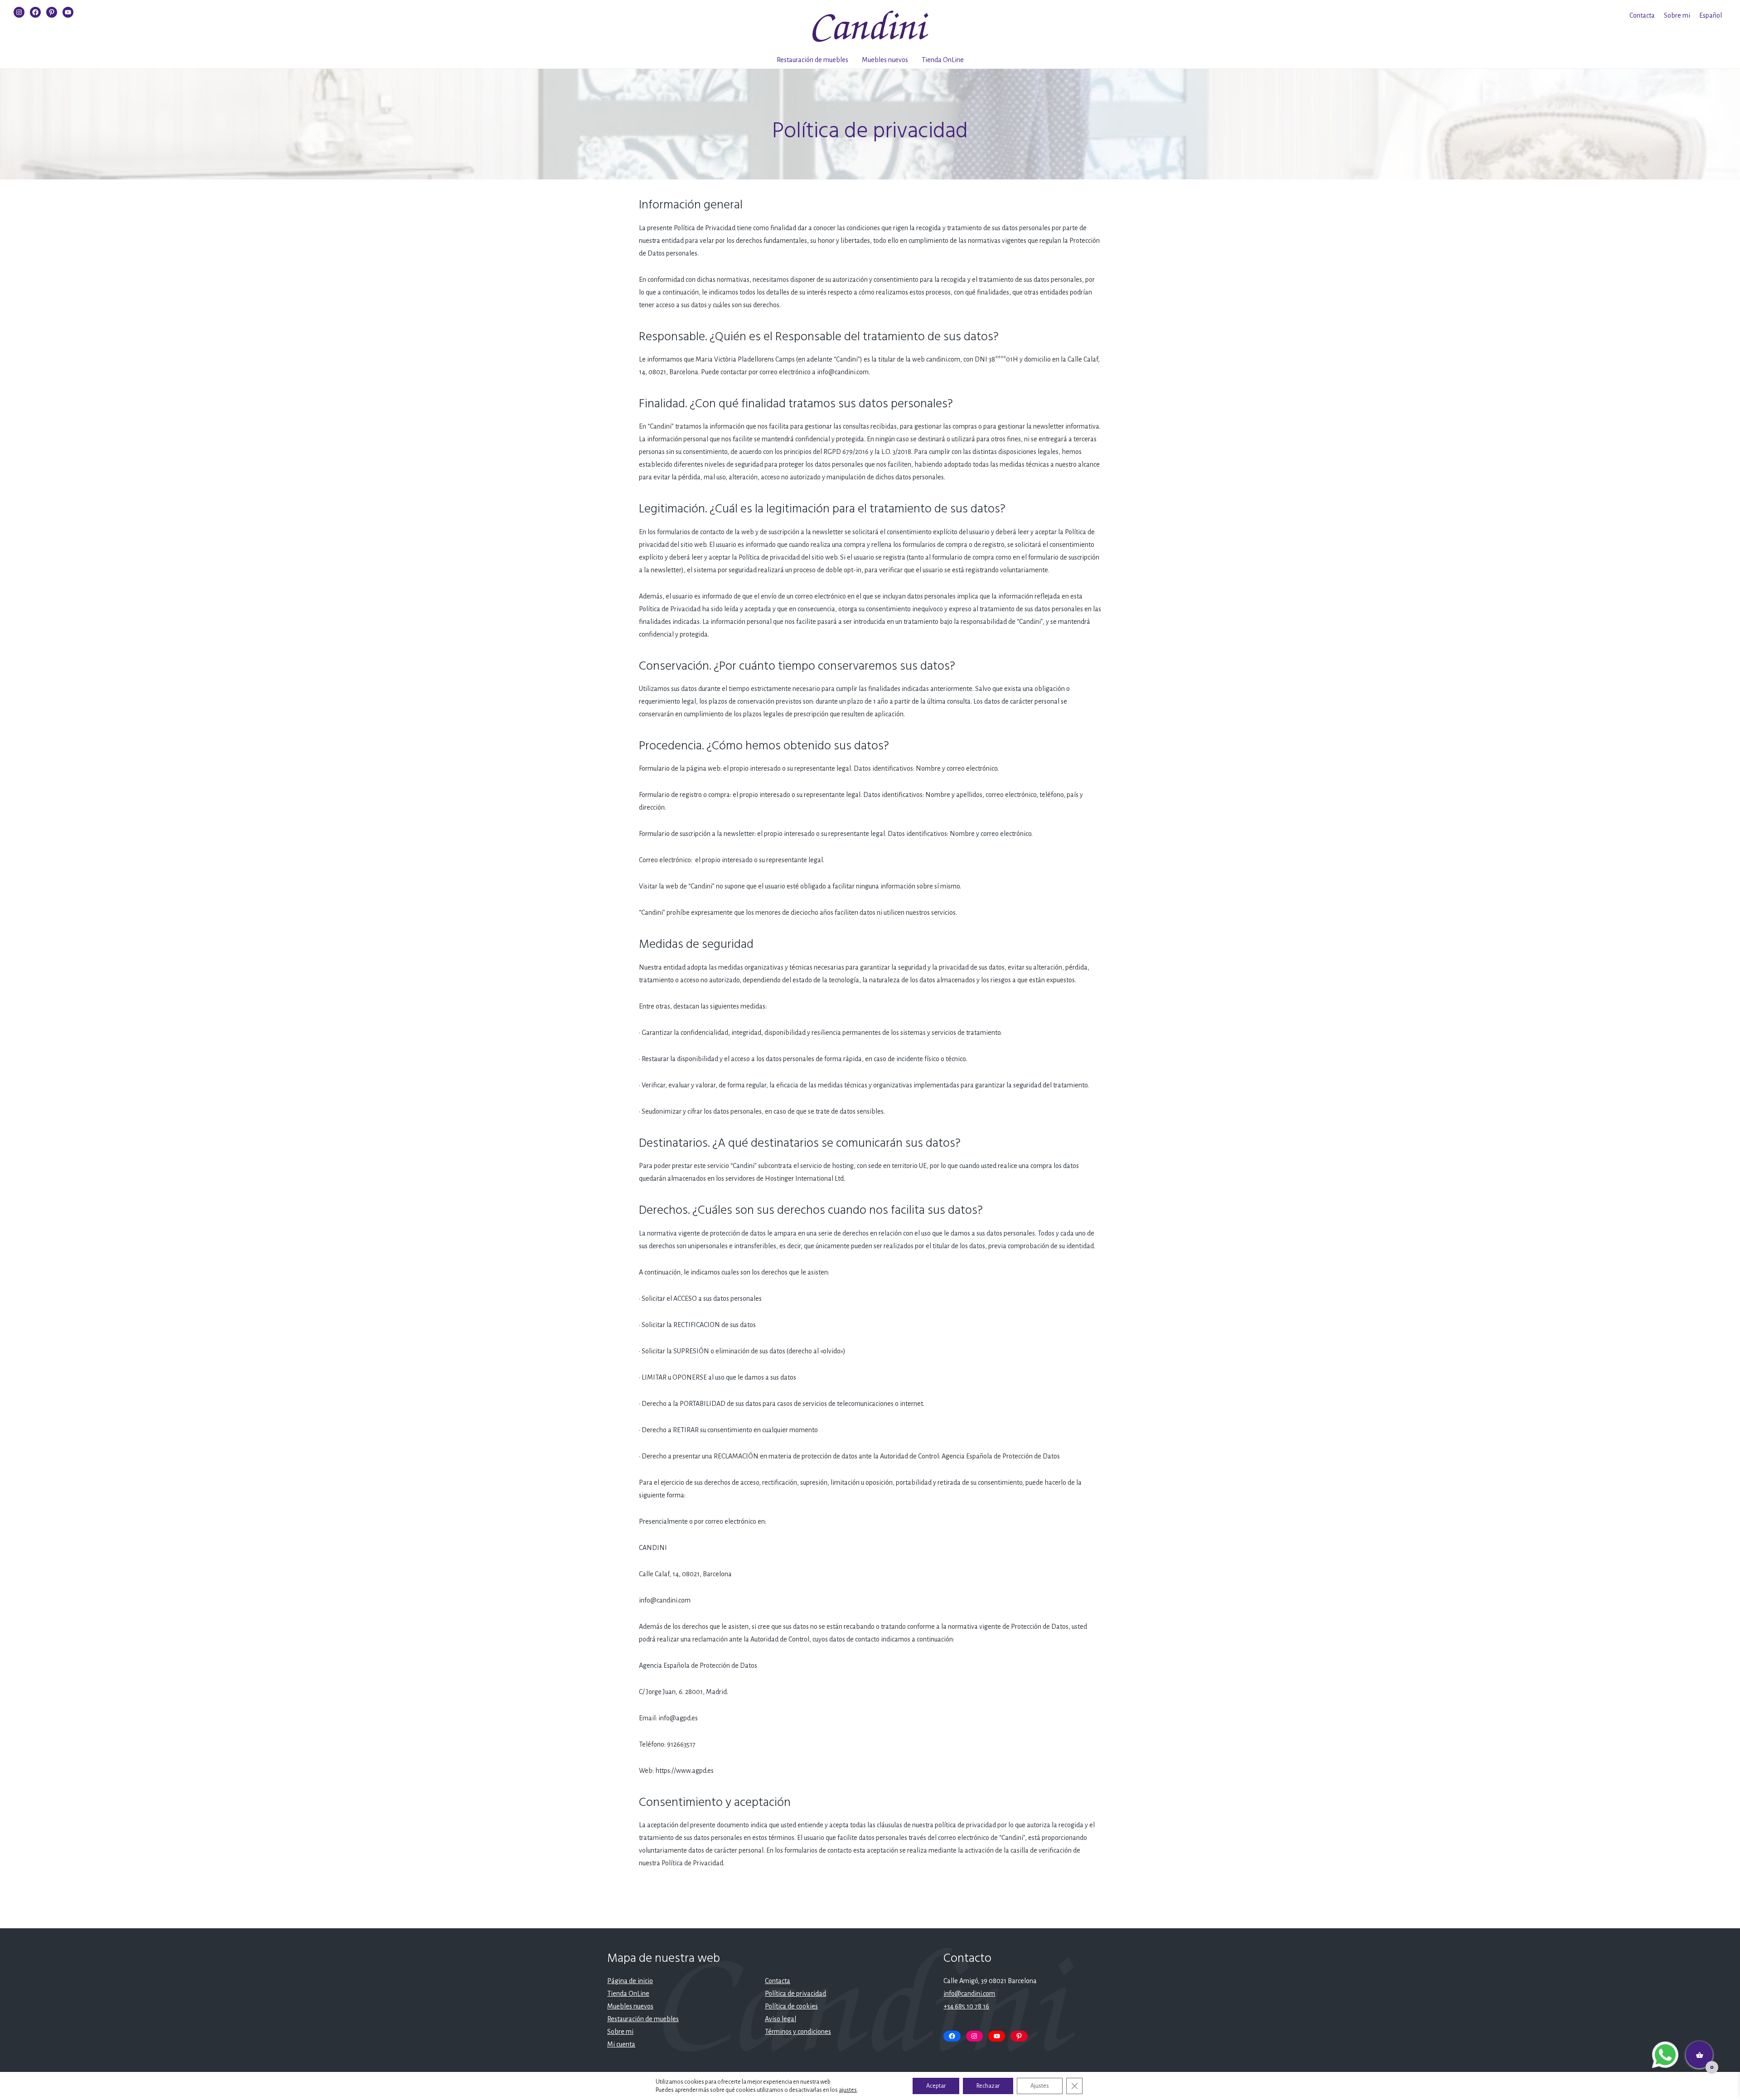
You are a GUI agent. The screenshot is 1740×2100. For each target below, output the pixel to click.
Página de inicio (630, 1981)
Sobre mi (1677, 15)
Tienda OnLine (943, 60)
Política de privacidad (795, 1994)
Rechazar (988, 2086)
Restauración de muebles (812, 60)
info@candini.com (969, 1994)
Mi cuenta (621, 2044)
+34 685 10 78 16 (966, 2006)
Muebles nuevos (885, 60)
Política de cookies (791, 2006)
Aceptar (936, 2086)
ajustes (848, 2090)
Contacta (1642, 15)
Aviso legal (781, 2019)
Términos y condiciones (798, 2032)
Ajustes (1040, 2086)
